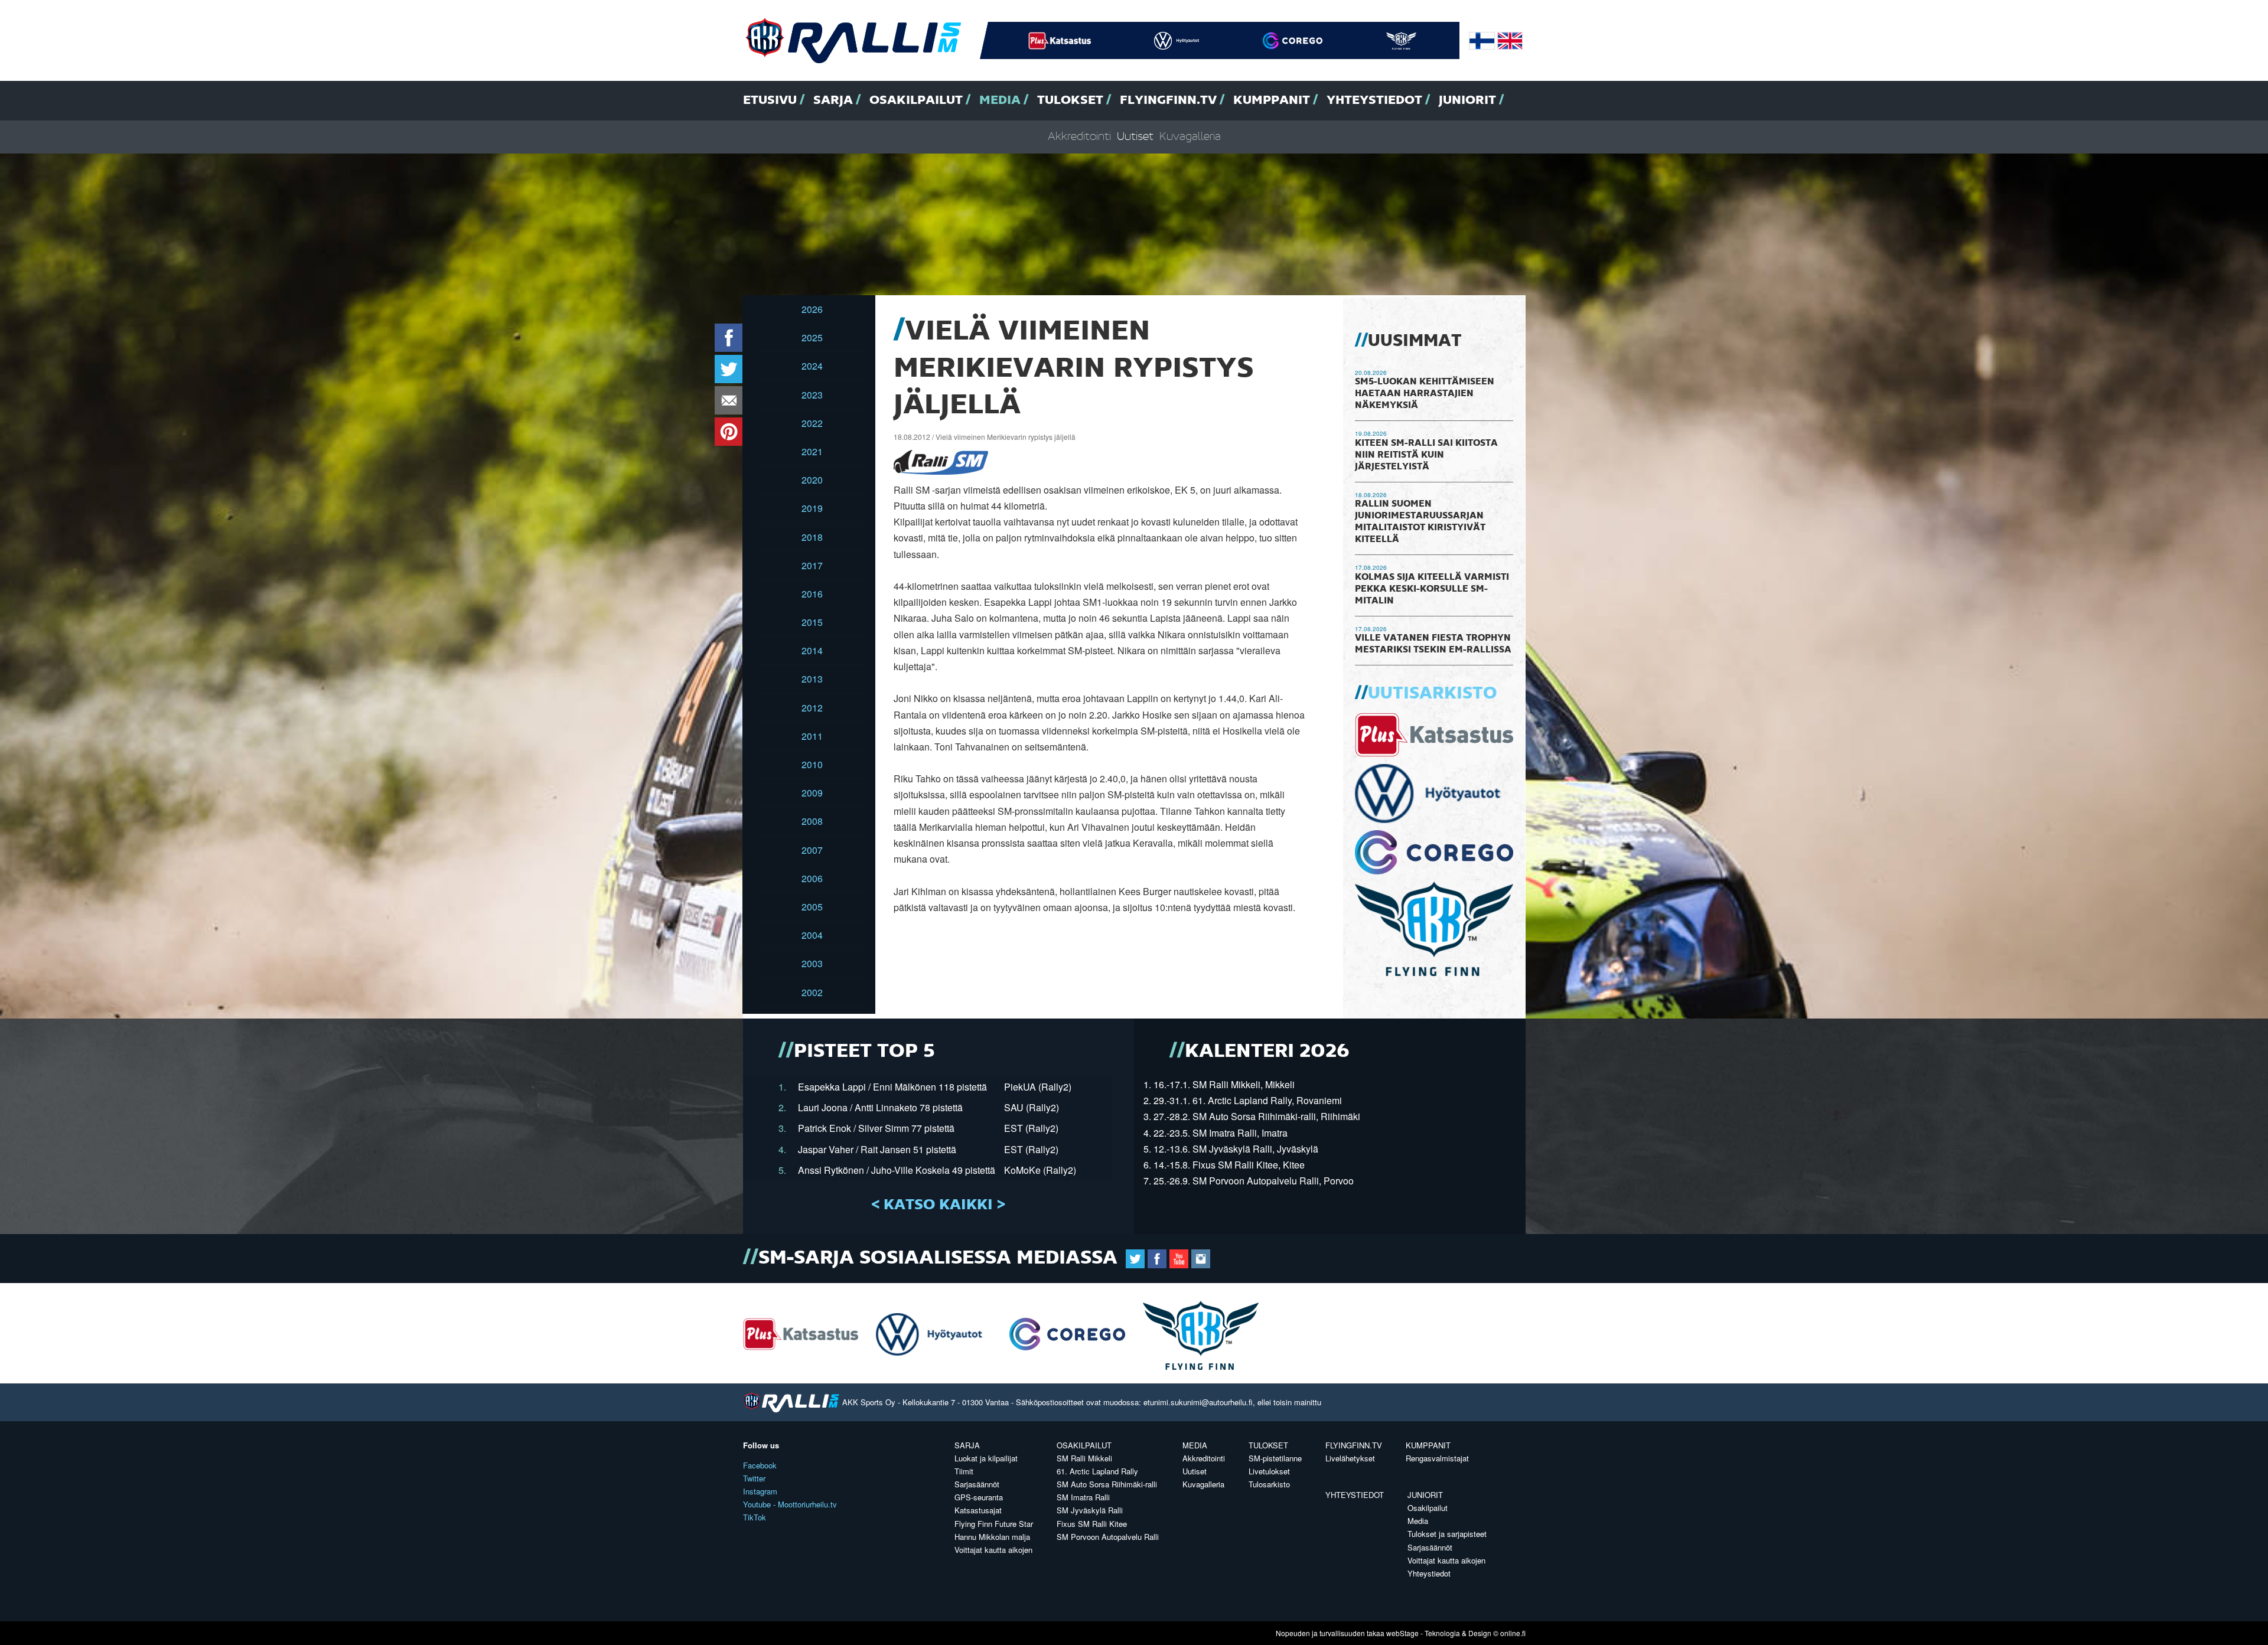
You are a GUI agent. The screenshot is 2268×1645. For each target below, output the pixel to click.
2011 (812, 736)
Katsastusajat (978, 1510)
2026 (812, 309)
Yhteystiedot (1374, 100)
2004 (812, 935)
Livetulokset (1269, 1471)
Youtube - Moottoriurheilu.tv (790, 1504)
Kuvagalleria (1190, 137)
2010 (812, 764)
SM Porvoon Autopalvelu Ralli (1108, 1537)
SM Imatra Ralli (1083, 1497)
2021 (812, 451)
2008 (812, 821)
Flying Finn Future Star (994, 1524)
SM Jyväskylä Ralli (1090, 1510)
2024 (812, 366)
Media (1000, 100)
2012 (812, 708)
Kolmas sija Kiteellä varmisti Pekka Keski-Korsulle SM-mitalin (1432, 589)
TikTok (755, 1517)
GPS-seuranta (979, 1497)
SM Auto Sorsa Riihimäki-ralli (1107, 1484)
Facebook (760, 1465)
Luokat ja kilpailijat (986, 1458)
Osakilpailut (916, 100)
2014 (812, 650)
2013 (812, 679)
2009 (812, 793)
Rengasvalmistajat (1437, 1458)
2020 (812, 480)
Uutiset (1135, 137)
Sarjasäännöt (977, 1484)
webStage (1402, 1633)
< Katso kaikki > (938, 1205)
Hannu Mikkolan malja (992, 1537)
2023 (812, 395)
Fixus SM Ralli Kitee (1092, 1524)
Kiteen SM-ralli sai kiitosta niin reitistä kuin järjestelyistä (1426, 455)
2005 (812, 907)
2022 (812, 423)
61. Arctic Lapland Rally (1097, 1471)
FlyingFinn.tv (1168, 100)
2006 (812, 878)
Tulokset (1070, 100)
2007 (812, 850)
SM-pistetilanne (1275, 1458)
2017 (812, 565)
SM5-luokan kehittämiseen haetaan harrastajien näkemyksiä (1425, 394)
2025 (812, 337)
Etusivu (770, 100)
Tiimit (964, 1471)
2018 (812, 537)
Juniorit (1467, 100)
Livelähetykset (1350, 1458)
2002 (812, 992)
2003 (812, 963)
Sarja (833, 100)
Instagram (760, 1491)
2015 (812, 622)
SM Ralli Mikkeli (1084, 1458)
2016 (812, 594)
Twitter (754, 1478)
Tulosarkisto (1269, 1484)
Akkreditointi (1079, 137)
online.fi (1513, 1633)
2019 (812, 508)
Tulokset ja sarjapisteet (1447, 1534)
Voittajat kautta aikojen (993, 1550)
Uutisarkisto (1432, 694)
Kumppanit (1272, 100)
